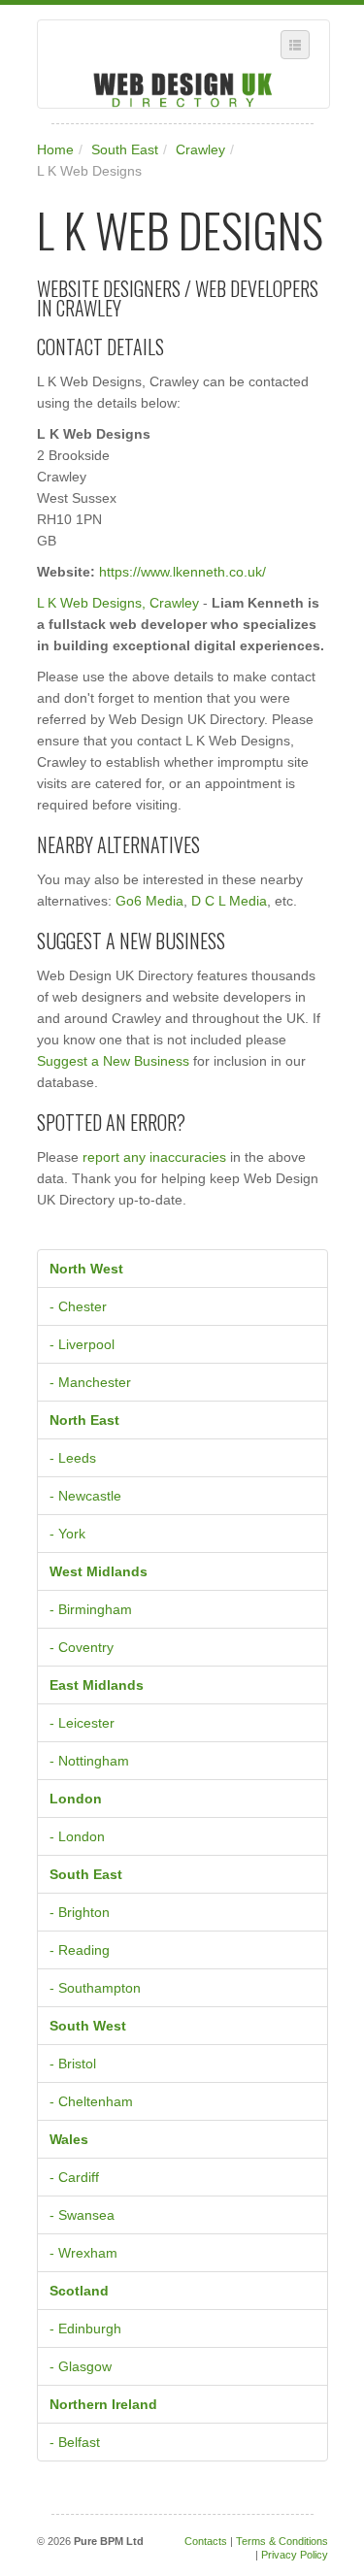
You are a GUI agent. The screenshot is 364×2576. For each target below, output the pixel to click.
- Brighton (80, 1912)
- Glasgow (81, 2366)
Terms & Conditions (282, 2541)
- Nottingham (89, 1761)
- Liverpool (82, 1344)
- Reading (80, 1950)
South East (125, 149)
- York (67, 1534)
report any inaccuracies (154, 1157)
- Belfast (75, 2442)
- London (77, 1836)
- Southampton (95, 1988)
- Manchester (90, 1382)
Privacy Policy (295, 2555)
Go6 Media (149, 901)
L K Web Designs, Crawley (118, 603)
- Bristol (73, 2064)
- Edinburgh (85, 2328)
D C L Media (229, 901)
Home (55, 149)
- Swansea (82, 2215)
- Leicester (82, 1723)
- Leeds (73, 1458)
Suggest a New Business (113, 1061)
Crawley (200, 149)
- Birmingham (91, 1609)
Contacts (206, 2541)
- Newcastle (85, 1496)
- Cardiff (74, 2177)
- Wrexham (83, 2253)
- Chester (78, 1306)
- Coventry (82, 1647)
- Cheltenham (91, 2101)
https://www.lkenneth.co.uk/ (182, 572)
